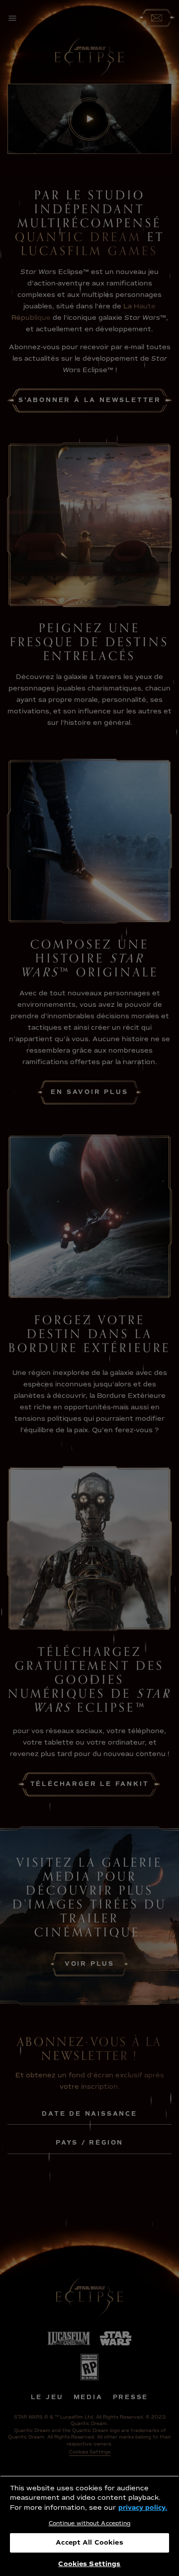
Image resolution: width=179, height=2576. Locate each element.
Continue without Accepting (90, 2523)
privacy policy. (143, 2508)
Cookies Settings (89, 2564)
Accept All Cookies (89, 2543)
